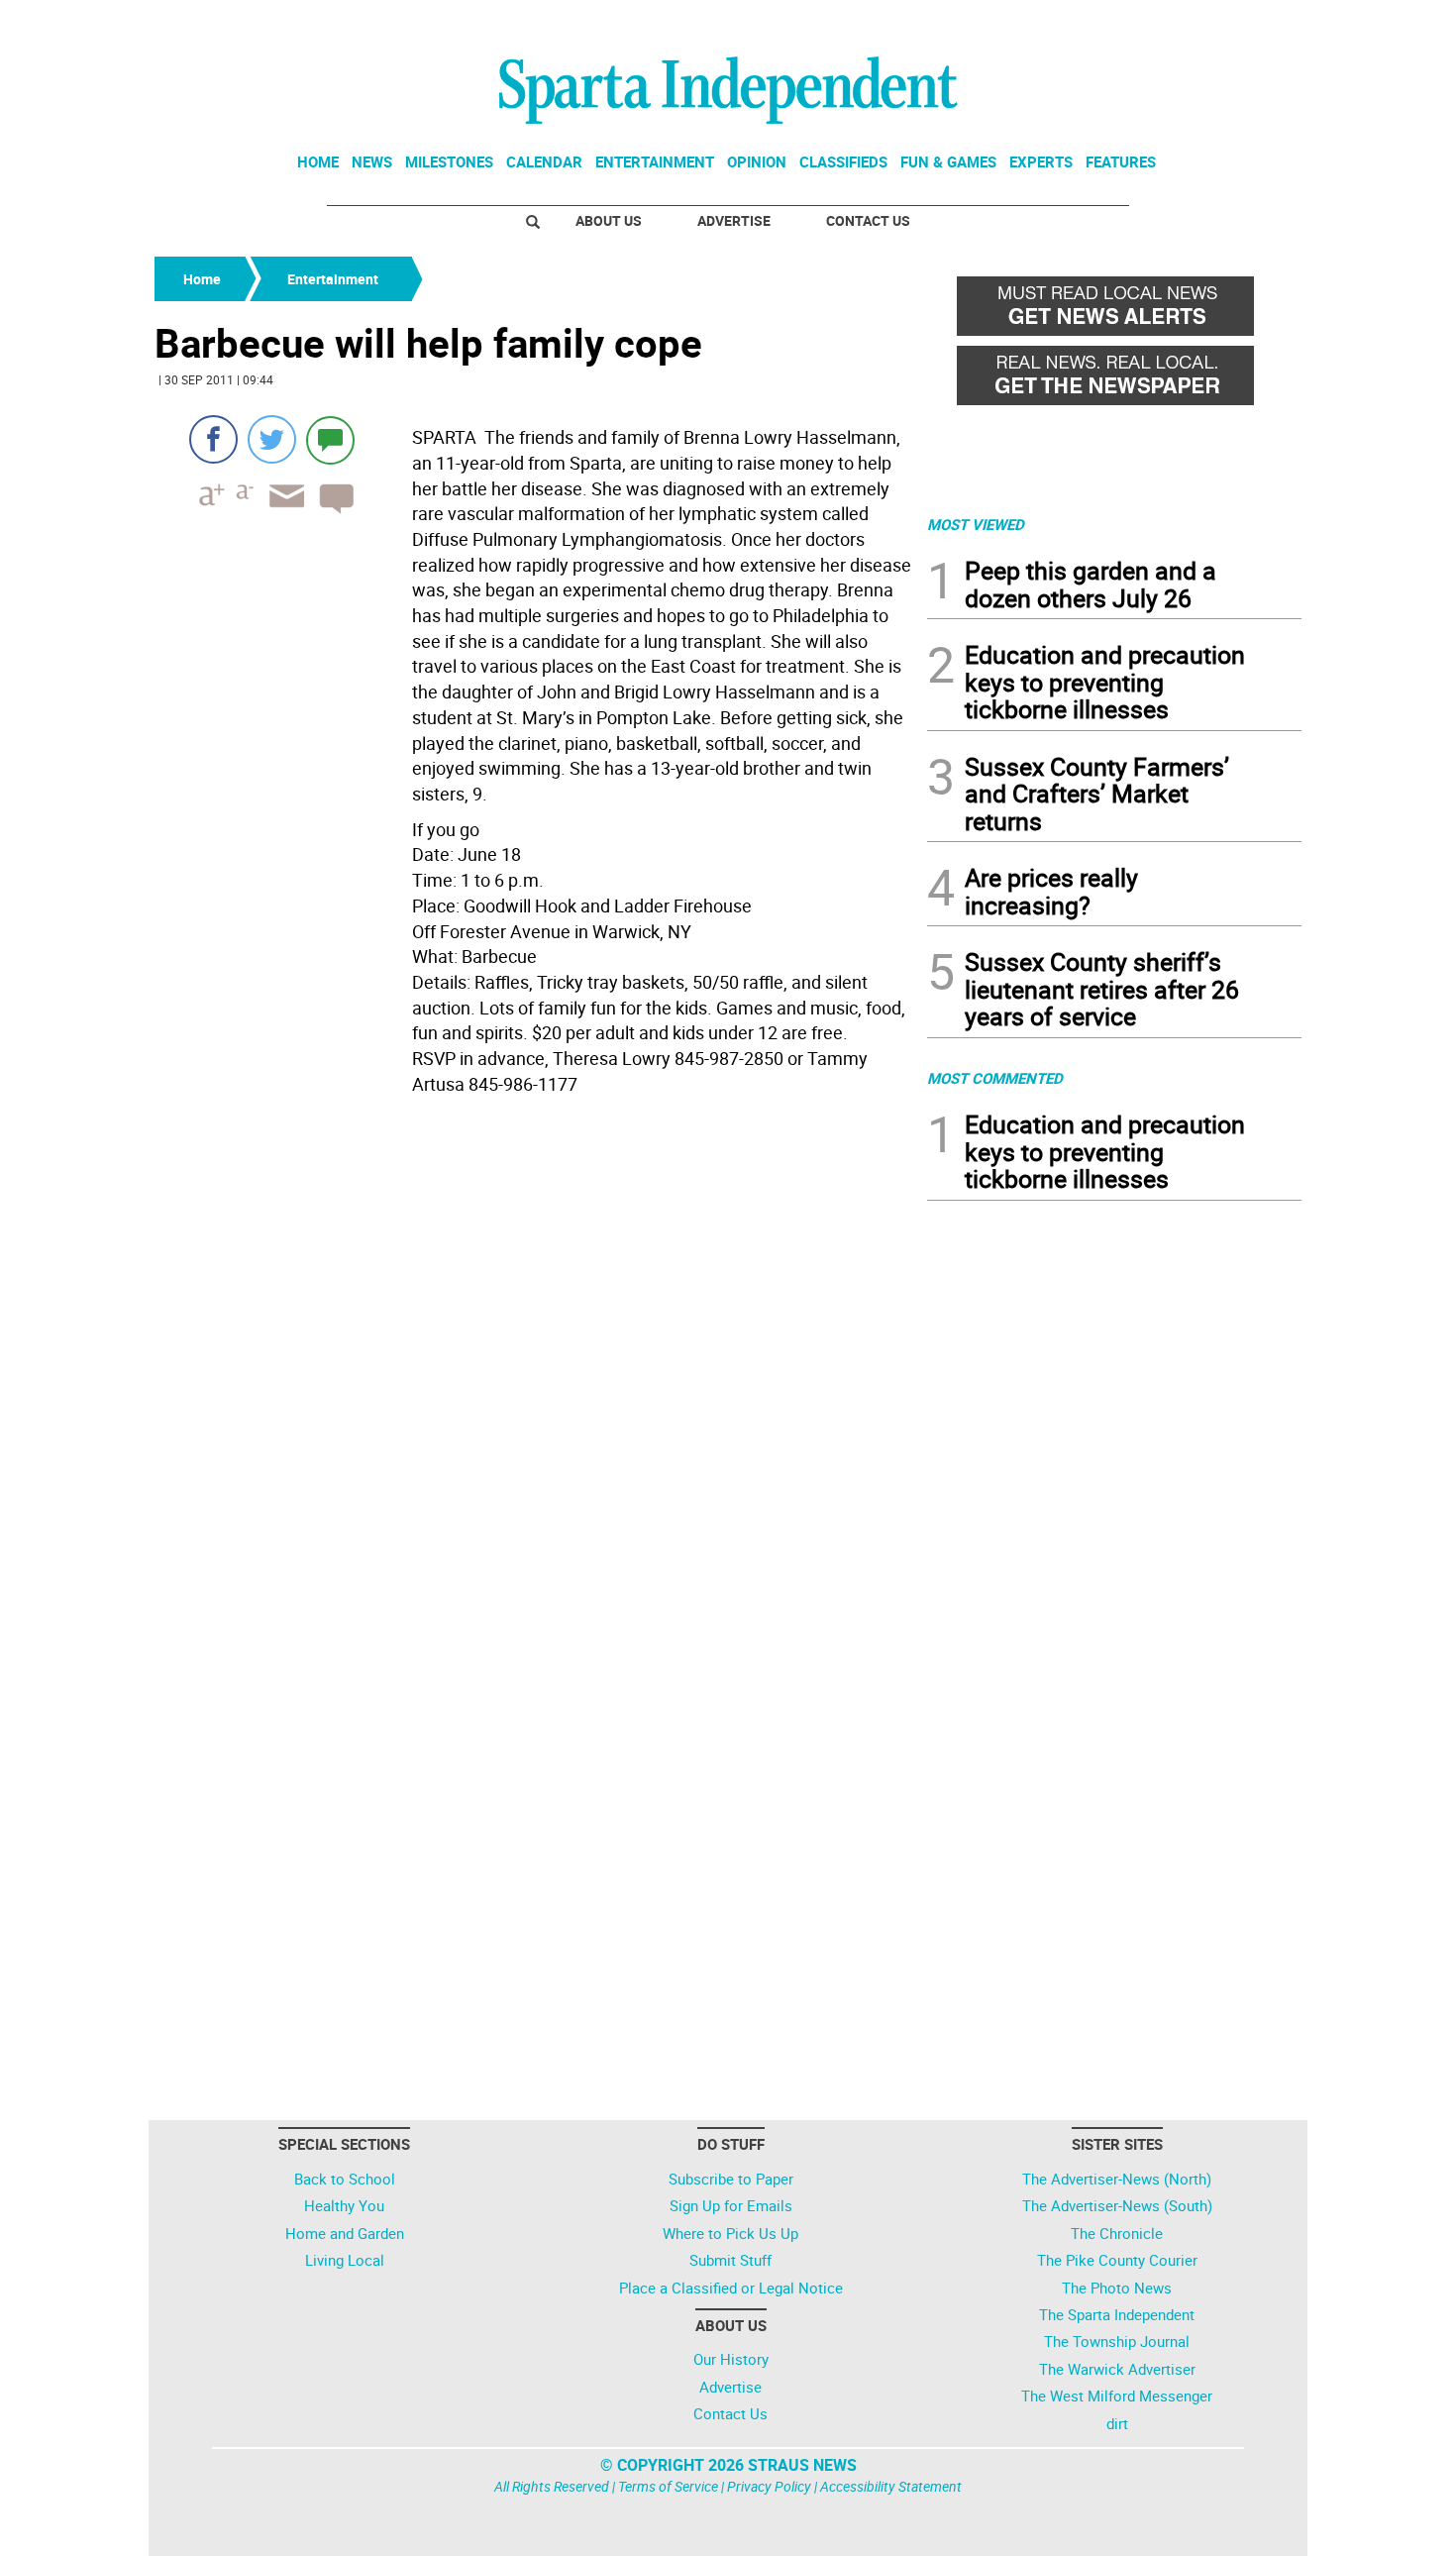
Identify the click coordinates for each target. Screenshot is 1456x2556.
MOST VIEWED (976, 524)
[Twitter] (272, 439)
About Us (609, 220)
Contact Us (868, 220)
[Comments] (330, 439)
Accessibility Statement (891, 2486)
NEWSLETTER (1142, 23)
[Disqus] (535, 1354)
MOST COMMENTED (995, 1078)
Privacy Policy (769, 2486)
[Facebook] (213, 439)
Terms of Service (668, 2486)
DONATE (1253, 23)
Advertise (734, 220)
